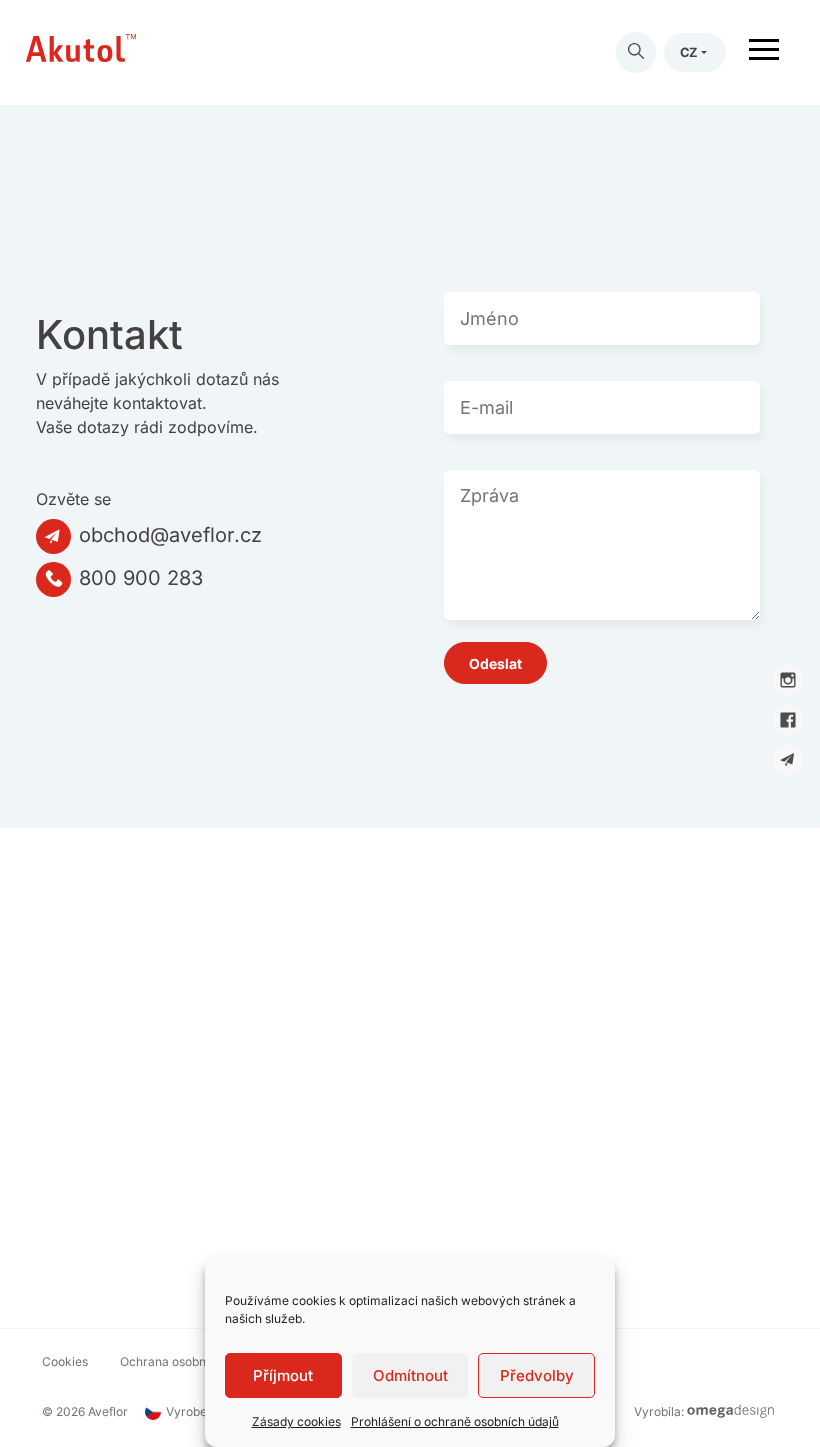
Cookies (65, 1361)
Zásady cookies (296, 1421)
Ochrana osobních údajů (188, 1361)
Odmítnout (410, 1375)
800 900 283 (141, 578)
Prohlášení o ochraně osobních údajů (455, 1421)
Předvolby (537, 1375)
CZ (689, 52)
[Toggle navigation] (764, 52)
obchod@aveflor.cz (170, 535)
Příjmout (283, 1375)
